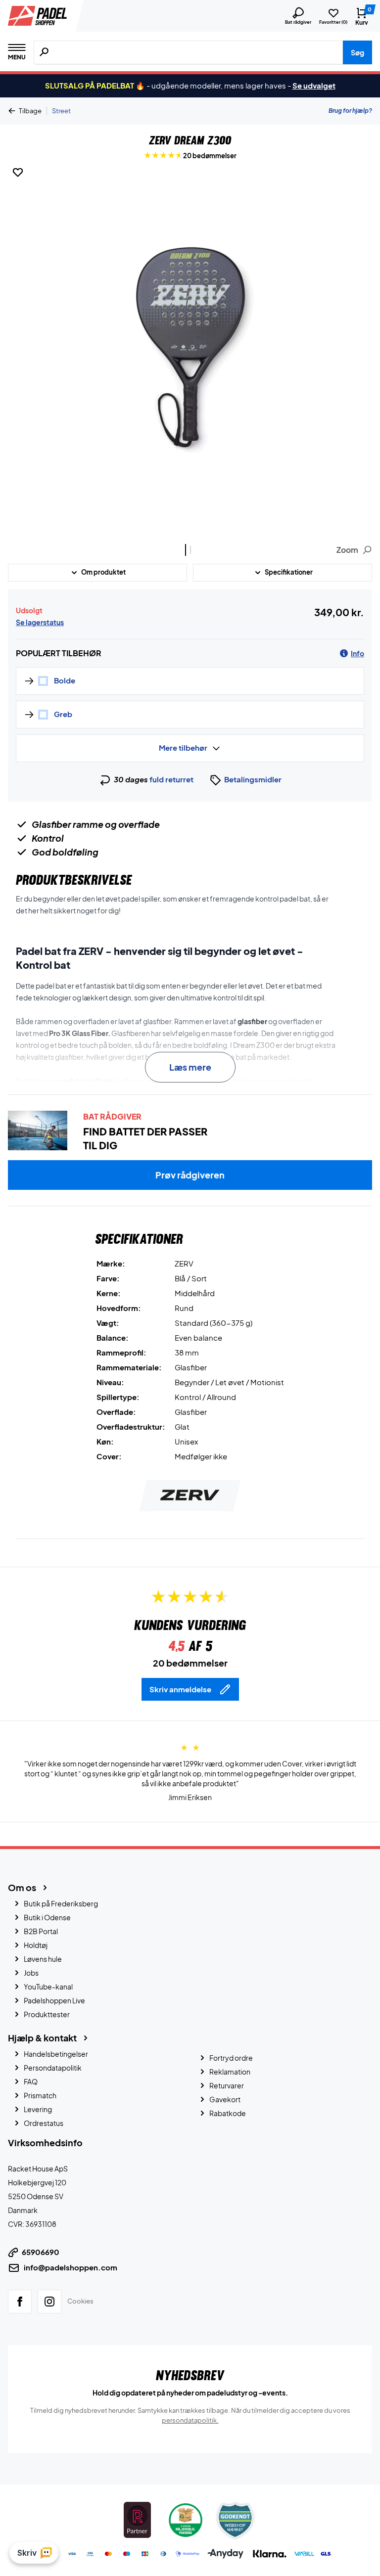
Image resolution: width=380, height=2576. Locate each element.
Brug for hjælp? (350, 111)
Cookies (80, 2301)
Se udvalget (314, 85)
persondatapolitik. (190, 2420)
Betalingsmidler (253, 779)
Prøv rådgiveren (190, 1175)
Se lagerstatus (40, 622)
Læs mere (190, 1067)
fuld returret (171, 779)
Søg (357, 52)
